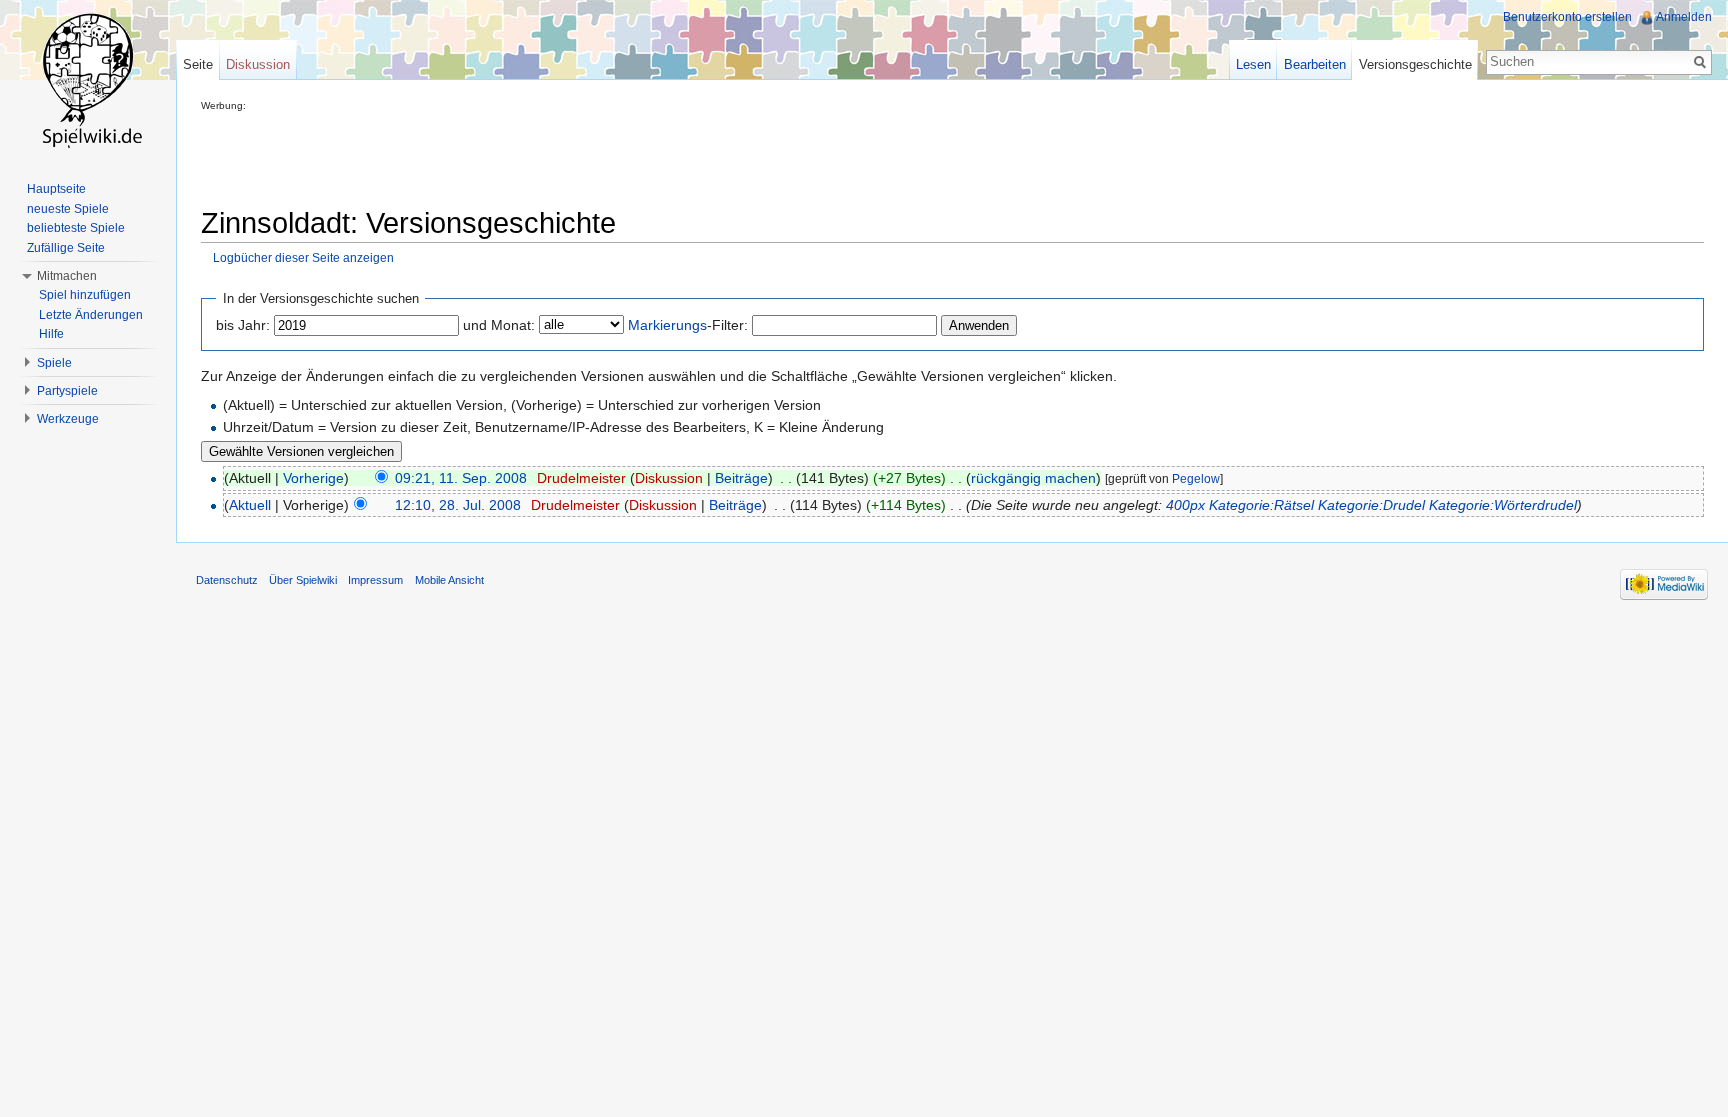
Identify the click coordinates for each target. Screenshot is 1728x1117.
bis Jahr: (243, 325)
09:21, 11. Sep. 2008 (461, 478)
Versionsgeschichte (1415, 64)
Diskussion (669, 478)
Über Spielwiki (303, 580)
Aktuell (250, 505)
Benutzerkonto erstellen (1567, 17)
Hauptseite (56, 189)
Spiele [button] (54, 363)
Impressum (375, 580)
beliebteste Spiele (76, 228)
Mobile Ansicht (449, 580)
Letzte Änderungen (91, 315)
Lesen (1253, 64)
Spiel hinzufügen (85, 295)
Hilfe (51, 334)
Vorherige (313, 478)
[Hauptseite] (88, 80)
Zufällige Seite (66, 248)
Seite (198, 64)
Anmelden (1684, 17)
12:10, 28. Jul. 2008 (458, 505)
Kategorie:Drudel (1371, 505)
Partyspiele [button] (67, 391)
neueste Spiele (68, 209)
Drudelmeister (581, 478)
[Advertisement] (565, 156)
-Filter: (688, 325)
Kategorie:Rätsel (1261, 505)
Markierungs (667, 325)
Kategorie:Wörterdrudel (1503, 505)
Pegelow (1196, 479)
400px (1185, 505)
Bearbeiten (1315, 64)
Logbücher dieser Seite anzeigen (303, 257)
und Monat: (499, 325)
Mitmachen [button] (67, 276)
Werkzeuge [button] (68, 419)
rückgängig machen (1033, 478)
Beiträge (741, 478)
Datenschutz (227, 580)
